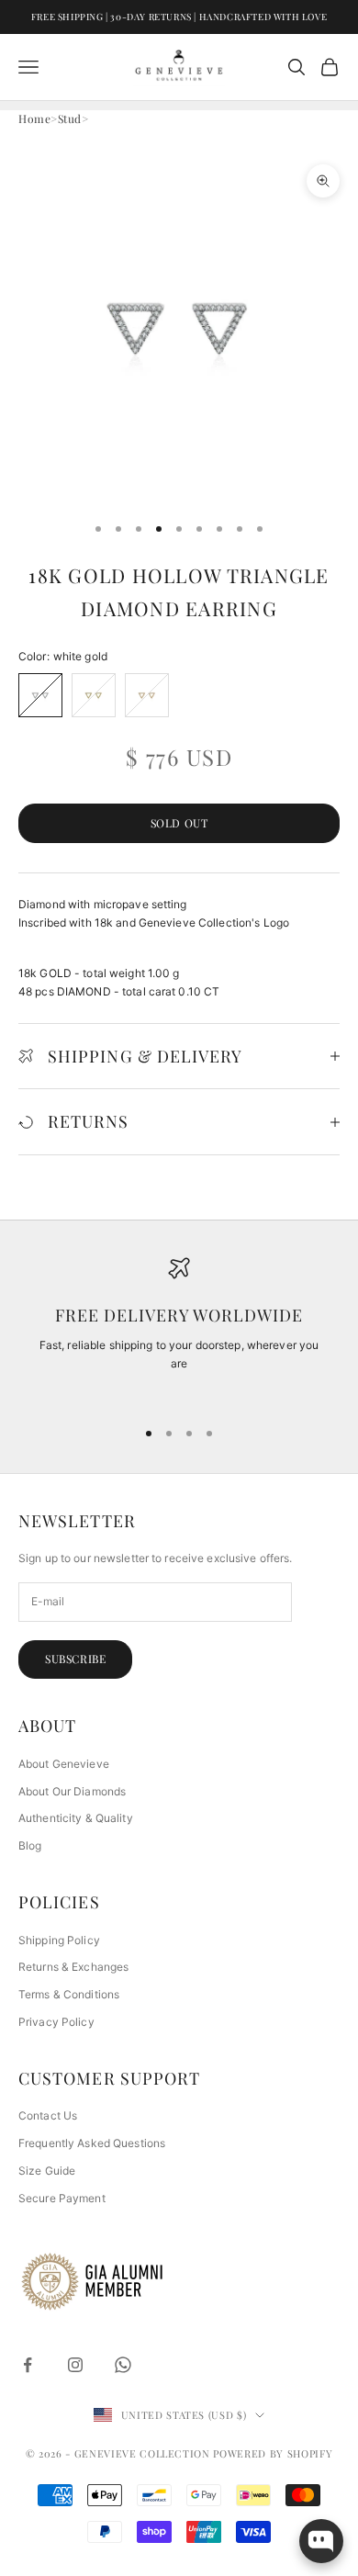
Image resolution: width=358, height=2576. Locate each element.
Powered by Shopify (273, 2453)
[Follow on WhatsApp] (123, 2365)
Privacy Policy (56, 2022)
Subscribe (75, 1659)
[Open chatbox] (321, 2541)
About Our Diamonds (72, 1791)
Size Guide (47, 2171)
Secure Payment (62, 2198)
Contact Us (48, 2115)
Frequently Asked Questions (92, 2143)
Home (34, 118)
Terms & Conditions (69, 1994)
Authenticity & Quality (76, 1818)
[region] (179, 1329)
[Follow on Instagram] (75, 2365)
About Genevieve (64, 1764)
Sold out (179, 823)
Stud (70, 118)
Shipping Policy (59, 1940)
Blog (30, 1845)
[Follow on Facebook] (28, 2365)
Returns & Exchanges (73, 1967)
